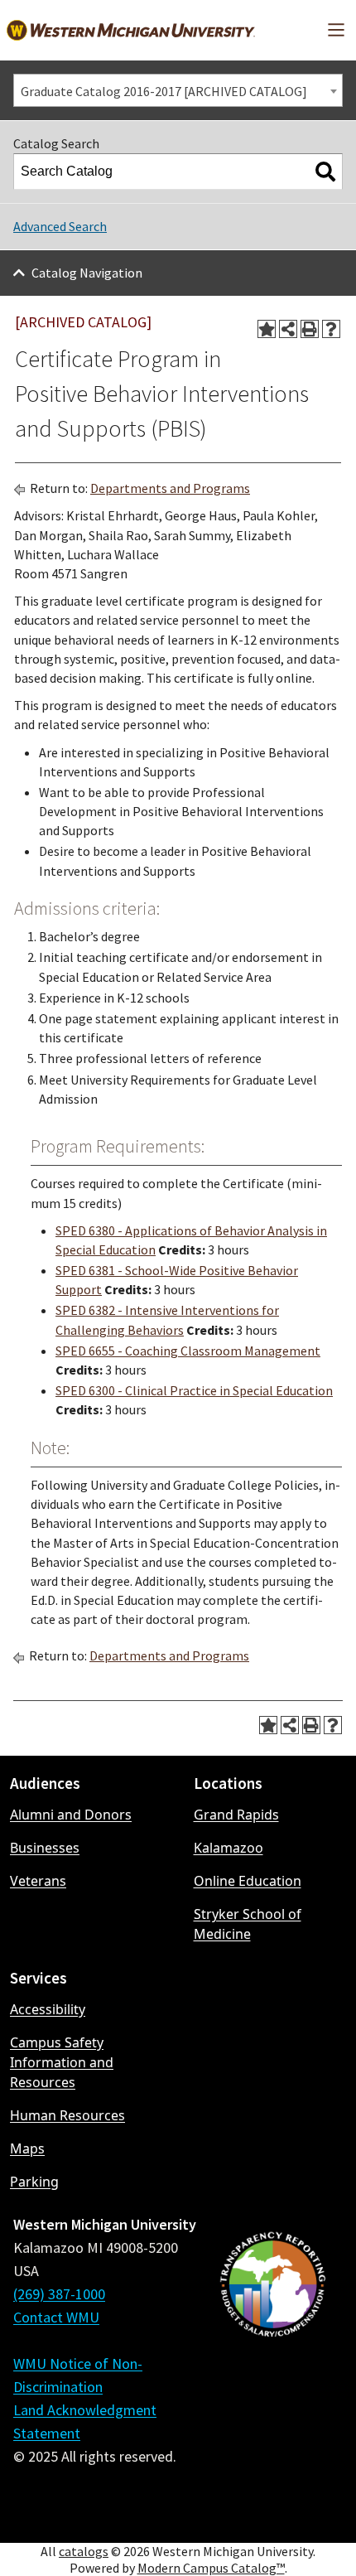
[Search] (325, 172)
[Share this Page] (288, 329)
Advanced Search (60, 226)
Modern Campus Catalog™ (211, 2568)
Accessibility (48, 2009)
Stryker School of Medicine (248, 1924)
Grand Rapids (236, 1815)
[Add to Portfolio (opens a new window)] (267, 329)
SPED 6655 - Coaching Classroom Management (188, 1351)
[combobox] (178, 90)
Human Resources (67, 2115)
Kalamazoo (229, 1848)
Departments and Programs (170, 488)
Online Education (248, 1881)
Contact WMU (56, 2317)
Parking (34, 2182)
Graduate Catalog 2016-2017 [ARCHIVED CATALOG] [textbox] (164, 91)
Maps (27, 2148)
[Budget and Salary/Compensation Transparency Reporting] (272, 2371)
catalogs (84, 2551)
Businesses (45, 1848)
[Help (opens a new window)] (331, 329)
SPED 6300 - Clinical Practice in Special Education (194, 1390)
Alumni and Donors (71, 1815)
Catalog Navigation (87, 273)
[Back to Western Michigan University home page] (131, 30)
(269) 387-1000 (59, 2294)
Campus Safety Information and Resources (62, 2062)
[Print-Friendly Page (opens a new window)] (310, 329)
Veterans (38, 1881)
